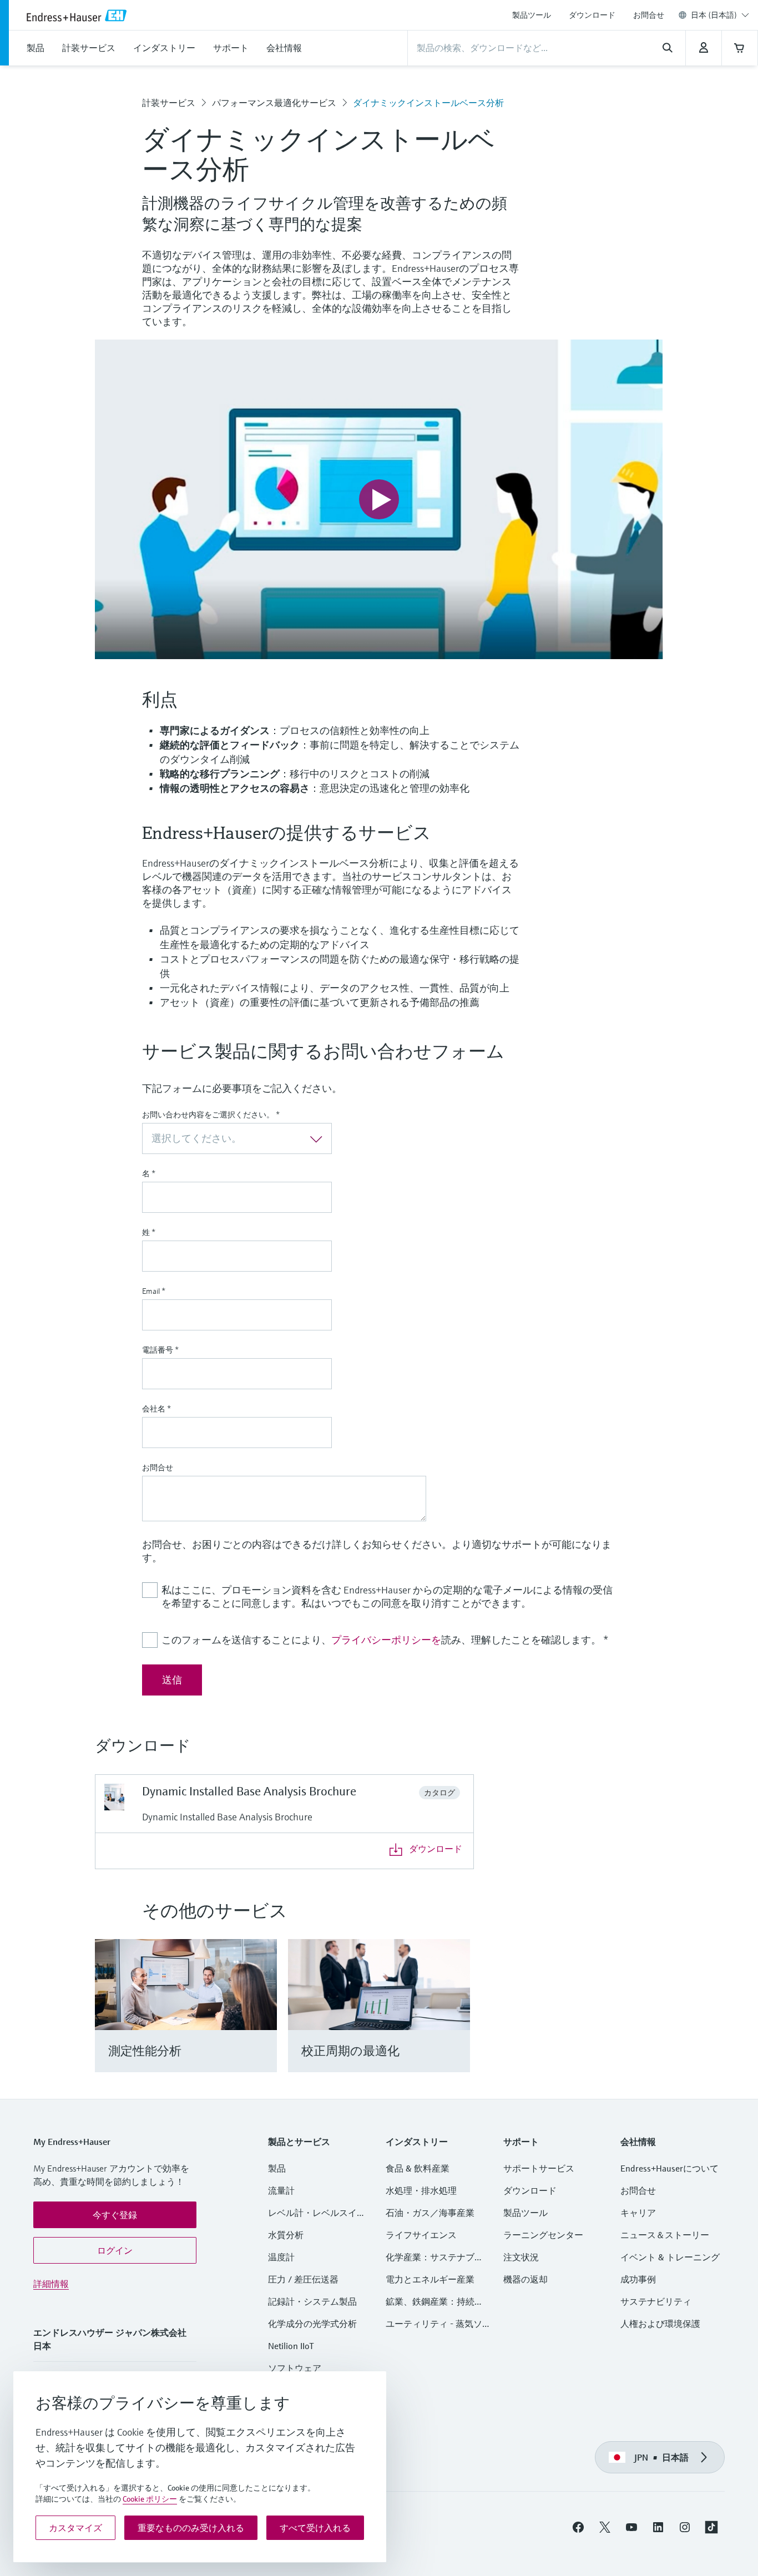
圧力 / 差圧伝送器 (303, 2279)
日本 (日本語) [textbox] (714, 15)
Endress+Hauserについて (669, 2168)
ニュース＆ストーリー (665, 2235)
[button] (115, 2215)
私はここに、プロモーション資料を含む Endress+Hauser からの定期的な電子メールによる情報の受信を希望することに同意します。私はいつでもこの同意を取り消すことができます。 (387, 1596)
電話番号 (160, 1350)
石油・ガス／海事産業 (430, 2213)
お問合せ (649, 15)
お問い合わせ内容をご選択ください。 (211, 1115)
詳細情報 (51, 2284)
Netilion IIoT (291, 2346)
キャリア (638, 2213)
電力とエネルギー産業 (430, 2279)
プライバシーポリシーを (386, 1640)
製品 (277, 2168)
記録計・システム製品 (312, 2301)
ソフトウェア (295, 2368)
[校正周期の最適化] (456, 2019)
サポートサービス (539, 2168)
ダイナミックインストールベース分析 (428, 103)
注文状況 (521, 2257)
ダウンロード (592, 15)
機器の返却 (525, 2279)
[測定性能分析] (263, 2019)
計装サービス (169, 103)
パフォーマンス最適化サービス (274, 103)
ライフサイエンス (421, 2235)
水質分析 (286, 2235)
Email (154, 1291)
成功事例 (638, 2279)
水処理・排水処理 (421, 2190)
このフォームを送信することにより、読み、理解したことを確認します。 (385, 1640)
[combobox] (720, 15)
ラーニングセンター (543, 2235)
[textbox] (228, 1138)
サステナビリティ (656, 2301)
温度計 (281, 2257)
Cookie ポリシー (150, 2499)
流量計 (281, 2190)
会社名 (156, 1409)
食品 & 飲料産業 (418, 2168)
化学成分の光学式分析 (312, 2324)
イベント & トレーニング (670, 2257)
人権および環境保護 (660, 2324)
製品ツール (532, 15)
